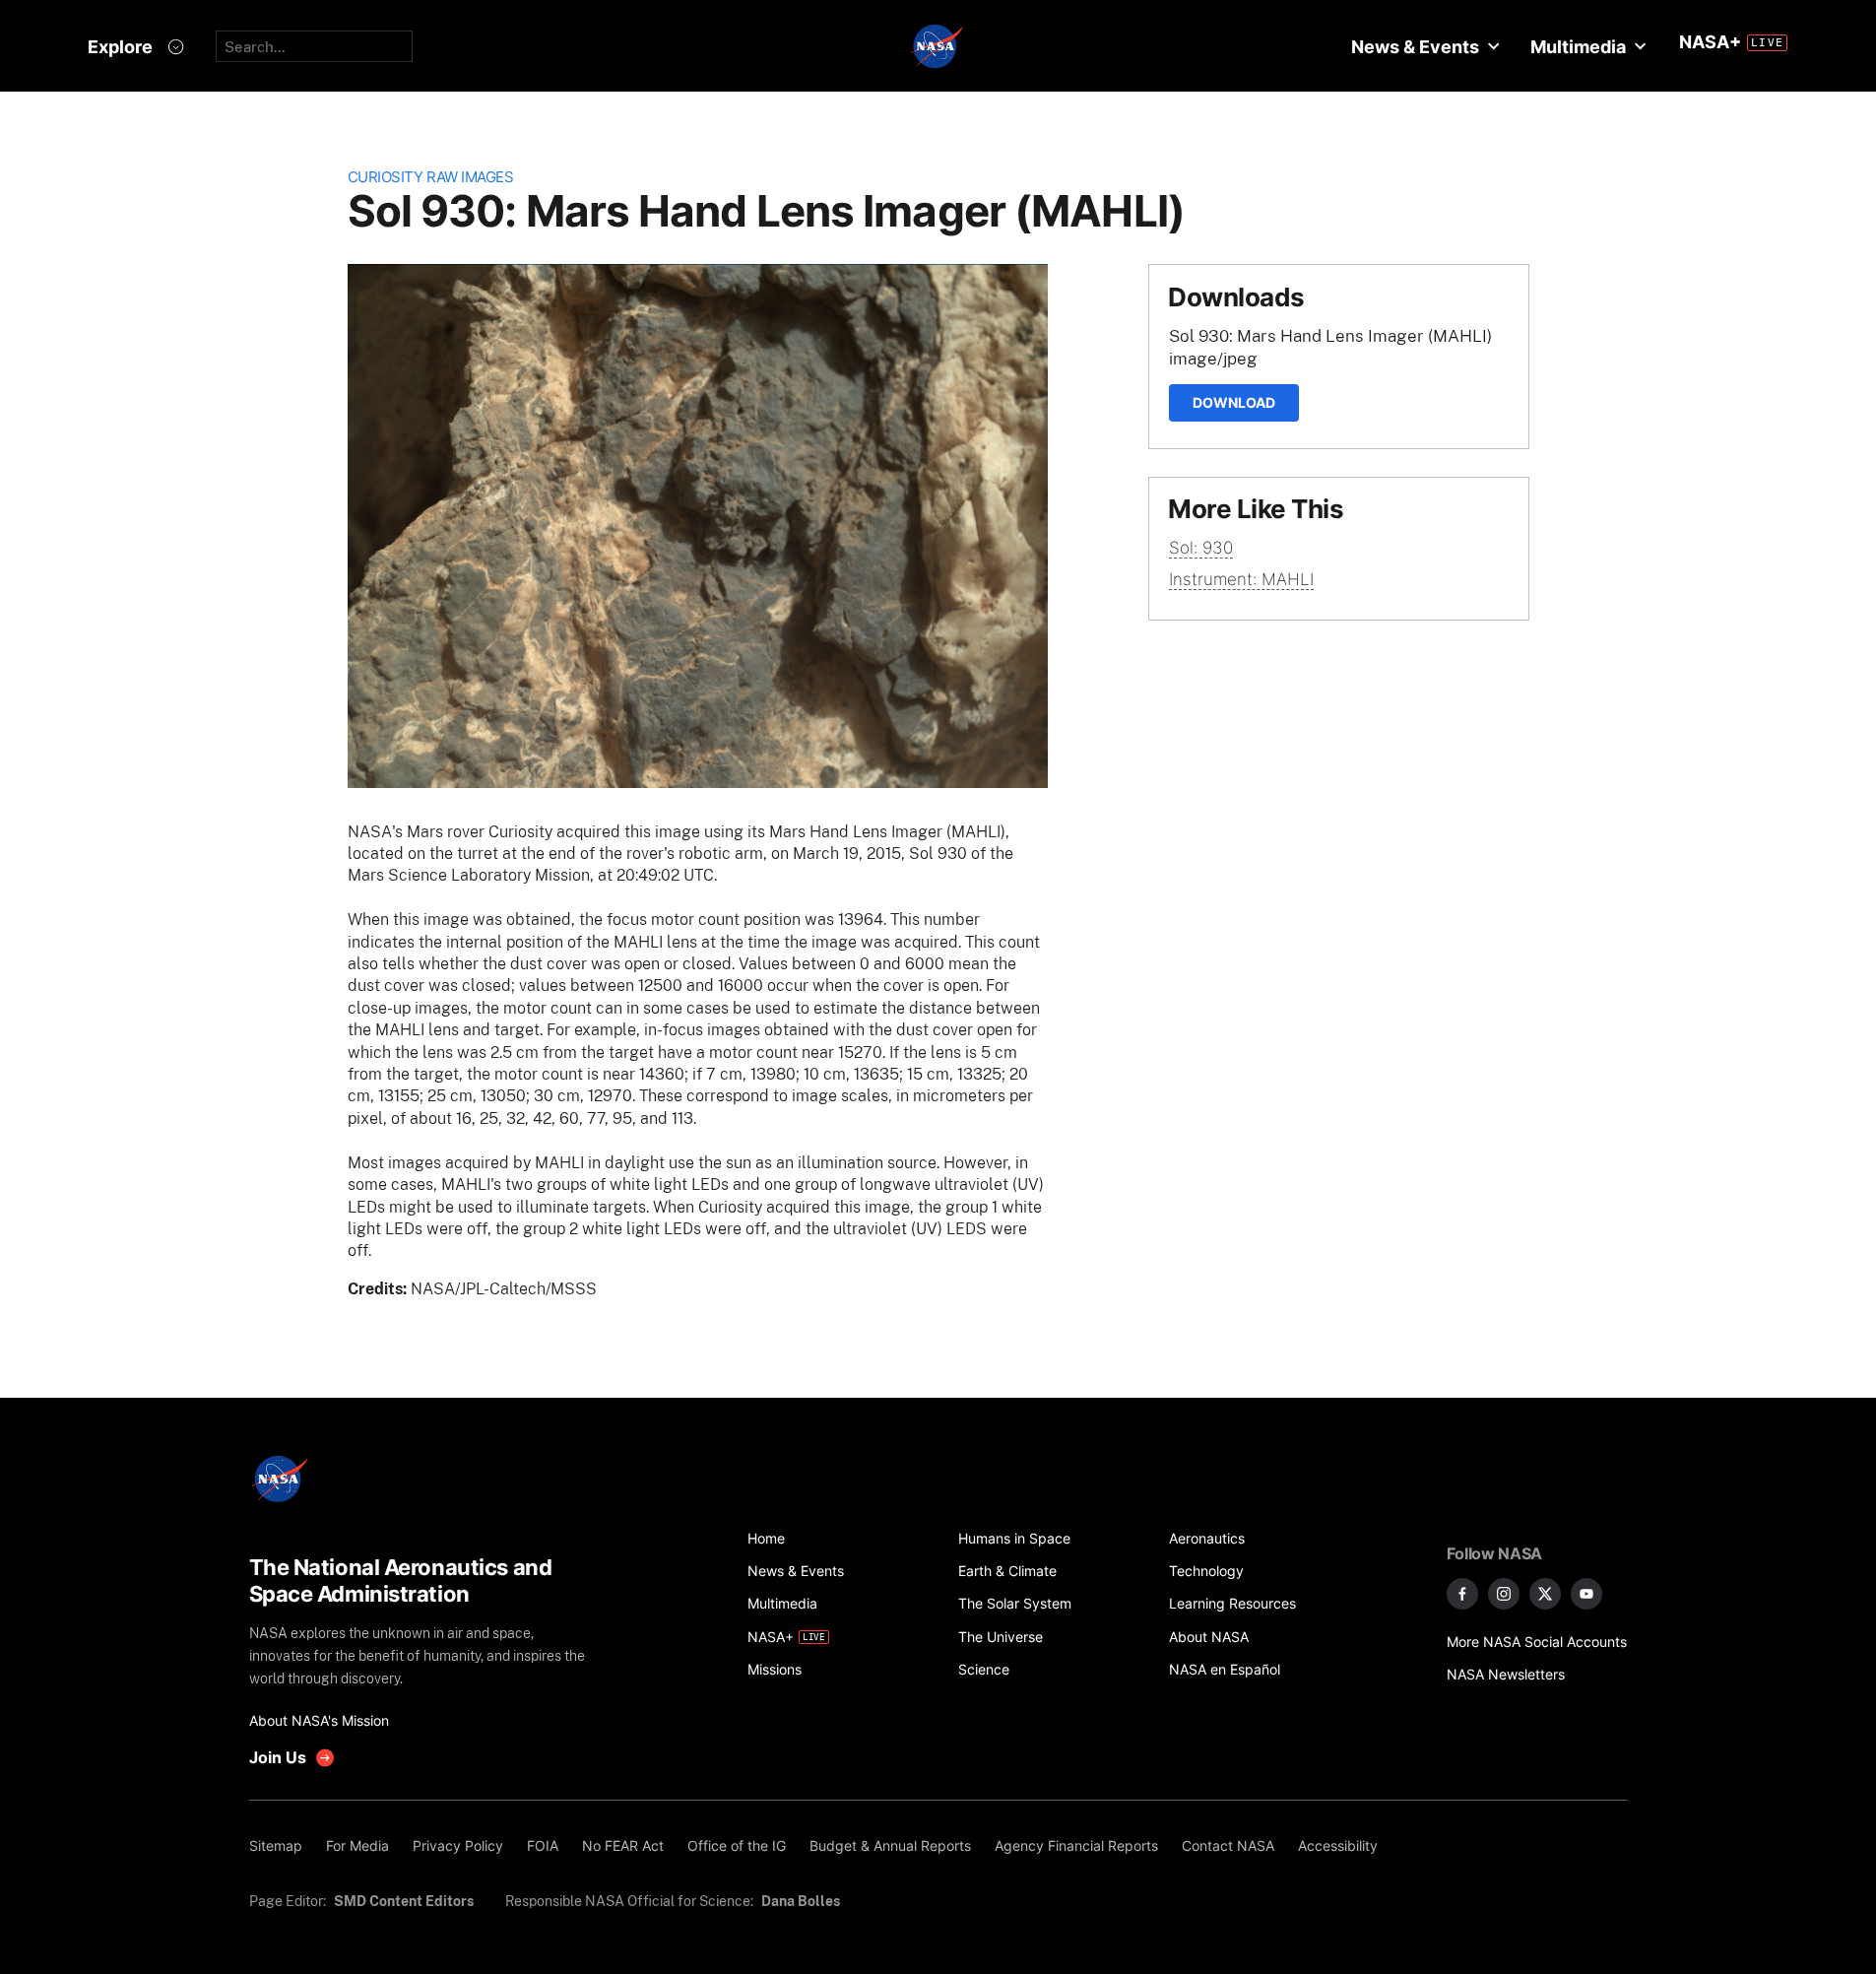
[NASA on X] (1545, 1594)
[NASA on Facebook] (1462, 1594)
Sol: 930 (1201, 548)
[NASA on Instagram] (1504, 1594)
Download (1234, 402)
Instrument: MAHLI (1241, 579)
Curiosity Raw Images (431, 177)
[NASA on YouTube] (1586, 1594)
